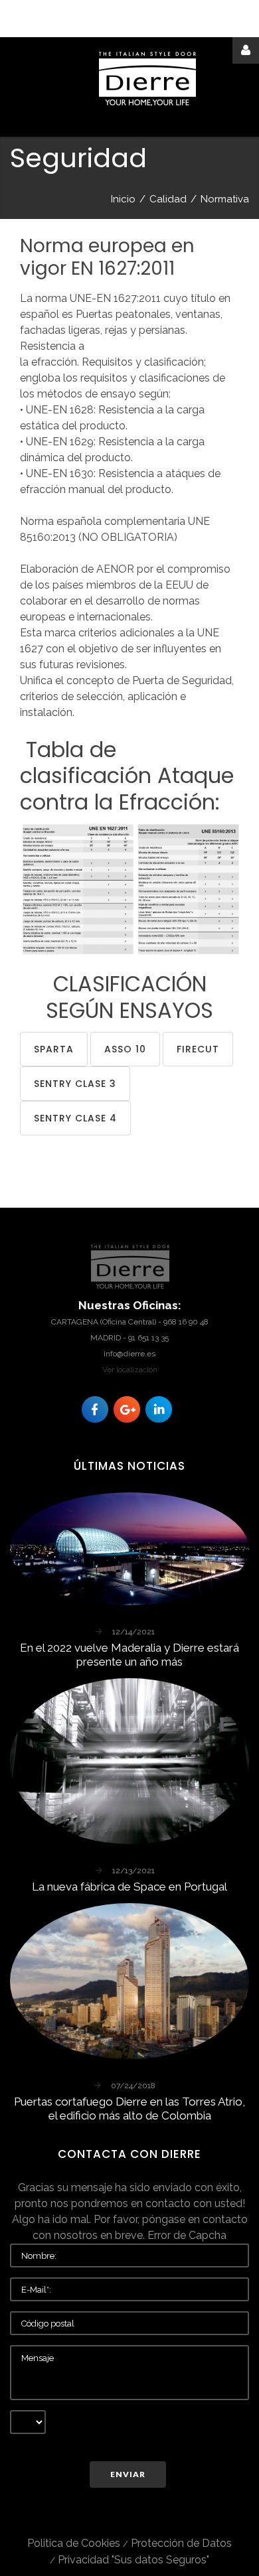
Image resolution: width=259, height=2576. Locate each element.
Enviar (128, 2474)
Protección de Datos (181, 2543)
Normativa (225, 199)
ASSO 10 (125, 1049)
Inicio (123, 199)
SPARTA (54, 1049)
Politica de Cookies (74, 2543)
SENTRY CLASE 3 (75, 1084)
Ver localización (130, 1370)
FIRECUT (198, 1049)
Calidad (168, 199)
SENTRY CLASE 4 (75, 1118)
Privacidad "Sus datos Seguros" (133, 2560)
